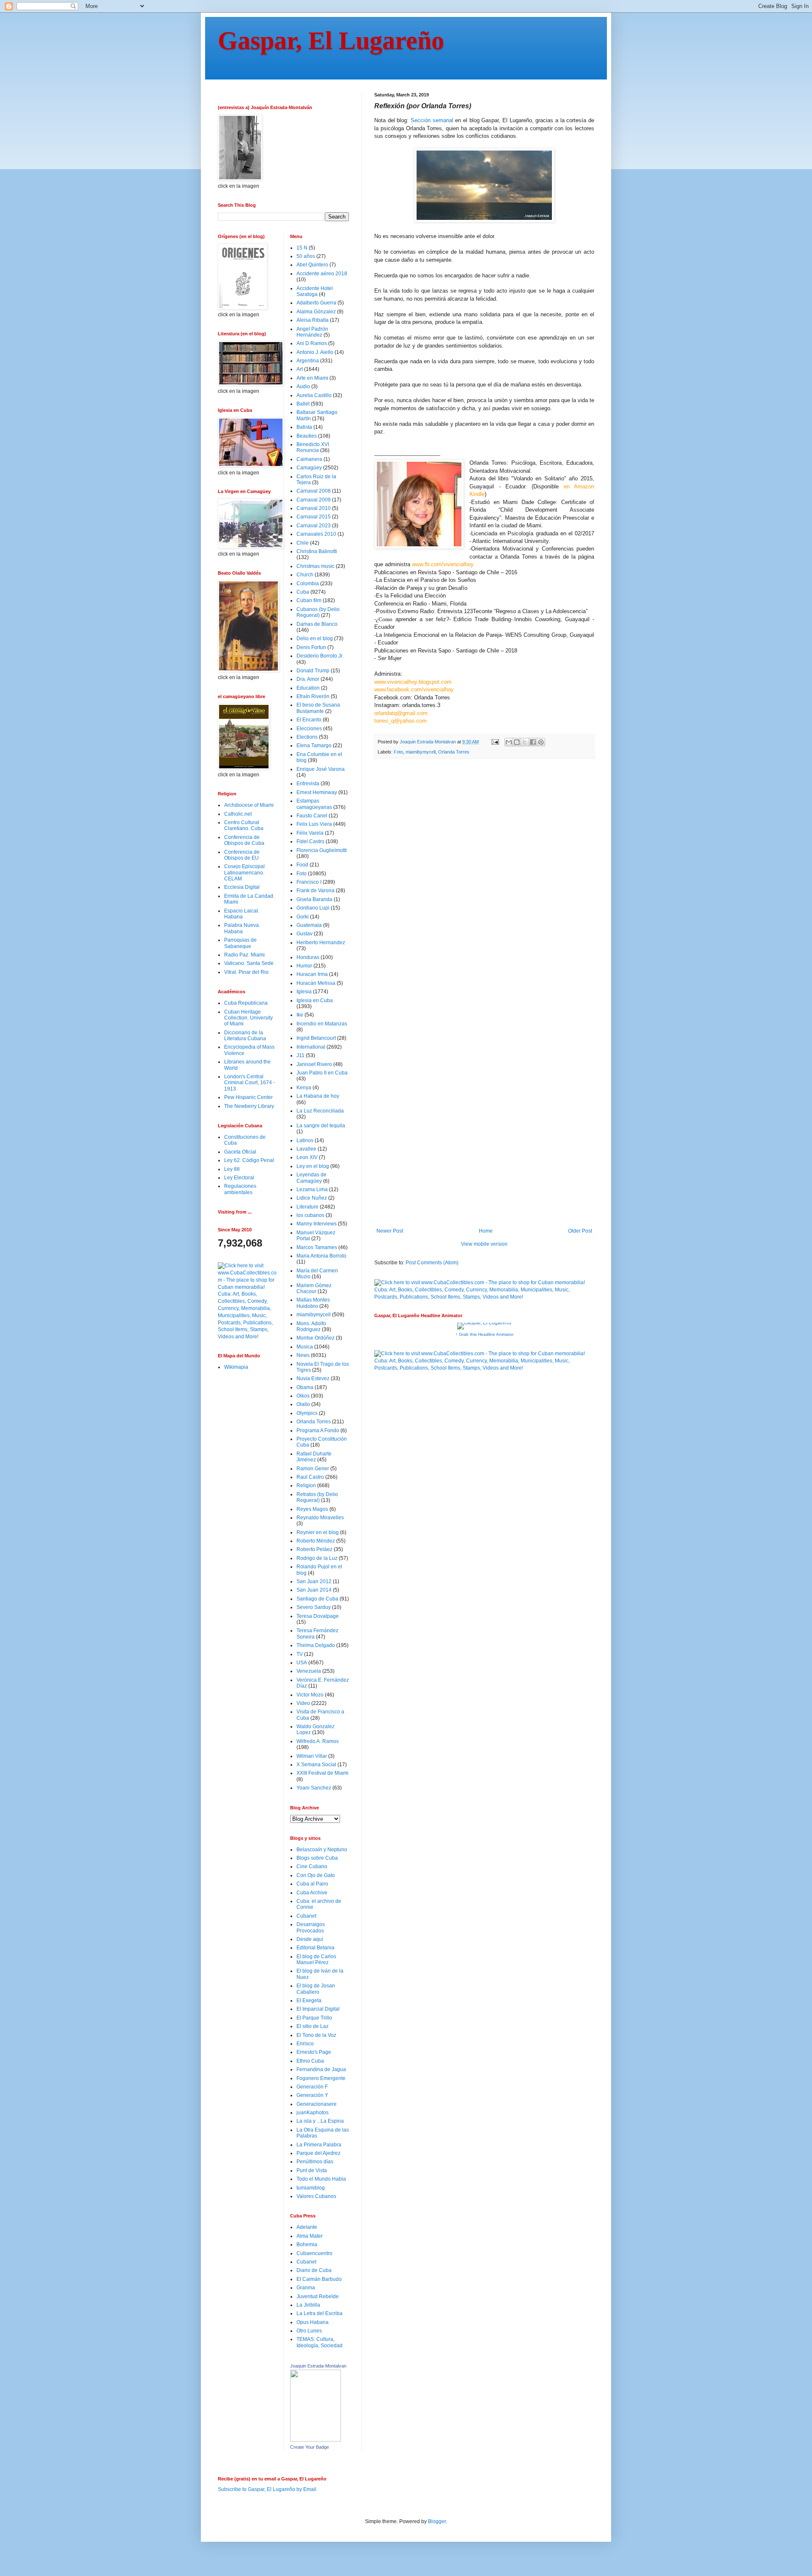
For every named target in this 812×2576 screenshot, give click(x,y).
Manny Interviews (317, 1224)
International (311, 1047)
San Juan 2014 (314, 1590)
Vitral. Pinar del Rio (246, 972)
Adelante (307, 2227)
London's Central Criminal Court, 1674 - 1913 (250, 1083)
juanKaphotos (313, 2113)
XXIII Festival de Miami (322, 1773)
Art (300, 369)
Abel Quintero (312, 265)
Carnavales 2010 (316, 534)
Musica (305, 1347)
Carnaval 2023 (314, 526)
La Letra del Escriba (320, 2313)
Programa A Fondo (318, 1431)
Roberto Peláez (314, 1549)
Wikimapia (236, 1367)
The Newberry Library (249, 1106)
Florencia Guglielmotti (322, 850)
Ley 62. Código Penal (249, 1160)
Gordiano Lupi (313, 908)
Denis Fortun (311, 647)
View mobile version (484, 1244)
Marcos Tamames (317, 1247)
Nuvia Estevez (313, 1378)
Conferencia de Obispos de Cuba (244, 840)
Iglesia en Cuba (315, 1000)
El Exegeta (309, 2001)
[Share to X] (525, 742)
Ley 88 (232, 1169)
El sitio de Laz (313, 2026)
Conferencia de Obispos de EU (242, 855)
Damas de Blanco (317, 624)
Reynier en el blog (318, 1532)
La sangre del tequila (321, 1126)
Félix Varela (310, 833)
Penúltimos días (315, 2162)
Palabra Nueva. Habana (242, 928)
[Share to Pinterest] (541, 742)
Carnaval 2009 (314, 500)
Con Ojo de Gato (316, 1875)
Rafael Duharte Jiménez (314, 1457)
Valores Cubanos (316, 2196)
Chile (303, 543)
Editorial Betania (315, 1948)
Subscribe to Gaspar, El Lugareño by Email (267, 2489)
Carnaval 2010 (314, 508)
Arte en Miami (312, 378)
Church (305, 575)
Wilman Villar (312, 1756)
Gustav (304, 934)
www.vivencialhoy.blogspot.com (413, 682)
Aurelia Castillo (314, 395)
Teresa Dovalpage (318, 1616)
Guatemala (309, 925)
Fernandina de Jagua (321, 2069)
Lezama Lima (312, 1189)
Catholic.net (238, 814)
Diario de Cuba (314, 2270)
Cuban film (309, 600)
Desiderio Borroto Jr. (320, 656)
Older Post (580, 1231)
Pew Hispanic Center (248, 1097)
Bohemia (307, 2244)
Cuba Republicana (246, 1003)
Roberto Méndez (316, 1541)
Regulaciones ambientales (240, 1189)
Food (302, 865)
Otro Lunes (309, 2331)
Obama (305, 1387)
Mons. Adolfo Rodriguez (311, 1326)
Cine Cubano (312, 1866)
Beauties (307, 436)
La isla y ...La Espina (320, 2121)
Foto (398, 752)
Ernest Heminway (317, 792)
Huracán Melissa (316, 983)
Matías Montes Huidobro (313, 1303)
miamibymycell (421, 752)
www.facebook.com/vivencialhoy (414, 689)
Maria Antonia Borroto (321, 1256)
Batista (304, 427)
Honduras (308, 957)
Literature (307, 1207)
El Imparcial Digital (318, 2009)
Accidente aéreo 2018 (322, 274)
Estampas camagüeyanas (314, 804)
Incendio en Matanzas (322, 1024)
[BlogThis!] (517, 742)
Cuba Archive (312, 1893)
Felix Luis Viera (314, 824)
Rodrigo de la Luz (317, 1558)
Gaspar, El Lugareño (331, 41)
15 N (302, 248)
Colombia (308, 584)
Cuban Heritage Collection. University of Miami (248, 1018)
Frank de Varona (315, 891)
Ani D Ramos (312, 343)
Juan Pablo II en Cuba (322, 1073)
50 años (306, 256)
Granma (306, 2288)
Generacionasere (317, 2104)
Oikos (303, 1396)
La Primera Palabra (319, 2145)
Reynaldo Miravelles (320, 1518)
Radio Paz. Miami (244, 955)
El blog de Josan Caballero (316, 1989)
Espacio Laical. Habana (242, 914)
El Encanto (309, 720)
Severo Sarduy (314, 1607)
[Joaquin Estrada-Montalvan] (315, 2440)
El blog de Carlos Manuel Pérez (316, 1959)
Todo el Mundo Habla (321, 2179)
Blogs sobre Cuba (317, 1858)
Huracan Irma (312, 974)
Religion (306, 1485)
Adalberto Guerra (316, 303)
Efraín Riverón (313, 696)
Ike (300, 1015)
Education (308, 688)
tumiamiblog (311, 2188)
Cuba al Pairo (312, 1884)
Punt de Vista (312, 2170)
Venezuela (309, 1671)
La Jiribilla (308, 2305)
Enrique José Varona (321, 769)
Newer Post (390, 1231)
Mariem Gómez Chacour (314, 1288)
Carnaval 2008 (314, 491)
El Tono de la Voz (316, 2035)
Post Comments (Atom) (432, 1263)
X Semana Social (316, 1765)
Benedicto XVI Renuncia (313, 447)
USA (302, 1663)
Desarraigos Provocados (311, 1927)
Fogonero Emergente (321, 2078)
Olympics (307, 1413)
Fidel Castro (310, 841)
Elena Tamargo (314, 745)
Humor (304, 966)
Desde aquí (310, 1939)
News (303, 1355)
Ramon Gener (313, 1469)
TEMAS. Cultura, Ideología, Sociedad (320, 2342)
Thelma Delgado (316, 1645)
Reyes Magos (312, 1509)
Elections (307, 737)
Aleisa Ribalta (313, 320)
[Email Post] (495, 742)
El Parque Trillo (314, 2018)
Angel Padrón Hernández (312, 332)
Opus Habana (313, 2322)
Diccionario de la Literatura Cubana (245, 1036)
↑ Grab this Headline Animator (484, 1334)
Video (303, 1703)
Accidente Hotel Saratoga (315, 291)
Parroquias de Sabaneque (240, 943)
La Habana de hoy (318, 1096)
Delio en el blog (315, 639)
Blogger (437, 2521)
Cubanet (306, 1916)
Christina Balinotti (317, 551)
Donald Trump (313, 671)
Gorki (303, 917)
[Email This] (509, 742)
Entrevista (308, 784)
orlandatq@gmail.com (401, 713)
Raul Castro (310, 1477)
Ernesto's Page (314, 2052)
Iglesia (304, 992)
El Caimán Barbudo (319, 2279)
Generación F (312, 2087)
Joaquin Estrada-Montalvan (318, 2366)
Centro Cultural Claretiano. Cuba (244, 825)
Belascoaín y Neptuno (322, 1850)
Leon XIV (307, 1157)
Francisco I (309, 882)
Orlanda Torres (454, 752)
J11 (300, 1055)
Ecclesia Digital (242, 887)
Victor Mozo (310, 1695)
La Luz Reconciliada (320, 1111)
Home (486, 1231)
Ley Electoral (239, 1178)
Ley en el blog (313, 1166)
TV (300, 1654)
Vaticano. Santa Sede (249, 963)
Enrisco (305, 2044)
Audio (303, 386)
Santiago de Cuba (317, 1599)
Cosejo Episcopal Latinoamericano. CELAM (244, 873)
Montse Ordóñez (315, 1338)
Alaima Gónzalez (316, 312)
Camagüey (309, 468)
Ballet (303, 404)
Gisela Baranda (314, 899)
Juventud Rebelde (318, 2296)
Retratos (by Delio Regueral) (317, 1497)
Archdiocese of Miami (249, 805)
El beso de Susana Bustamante (318, 708)
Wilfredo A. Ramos (318, 1741)
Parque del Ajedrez (318, 2153)
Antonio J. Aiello (315, 352)
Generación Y (312, 2095)
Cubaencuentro (314, 2253)
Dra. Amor (308, 679)
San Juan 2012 (314, 1581)
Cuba (303, 592)
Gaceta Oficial (240, 1152)
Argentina (308, 361)
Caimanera (309, 459)
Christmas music (315, 566)
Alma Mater (310, 2236)
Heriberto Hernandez (321, 943)
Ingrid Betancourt (316, 1038)
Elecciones (309, 729)
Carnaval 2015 (314, 517)
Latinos (305, 1140)
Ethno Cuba (310, 2061)
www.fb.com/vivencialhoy (443, 564)
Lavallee (306, 1149)
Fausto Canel (312, 816)
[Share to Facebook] (533, 742)
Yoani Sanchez (314, 1788)
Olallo (303, 1404)
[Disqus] (484, 882)
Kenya (304, 1088)
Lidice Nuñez (312, 1198)
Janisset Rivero (314, 1064)
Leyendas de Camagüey (311, 1178)
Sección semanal (432, 120)
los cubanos (310, 1215)
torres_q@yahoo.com (401, 721)
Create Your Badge (310, 2447)
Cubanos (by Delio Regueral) (318, 612)
